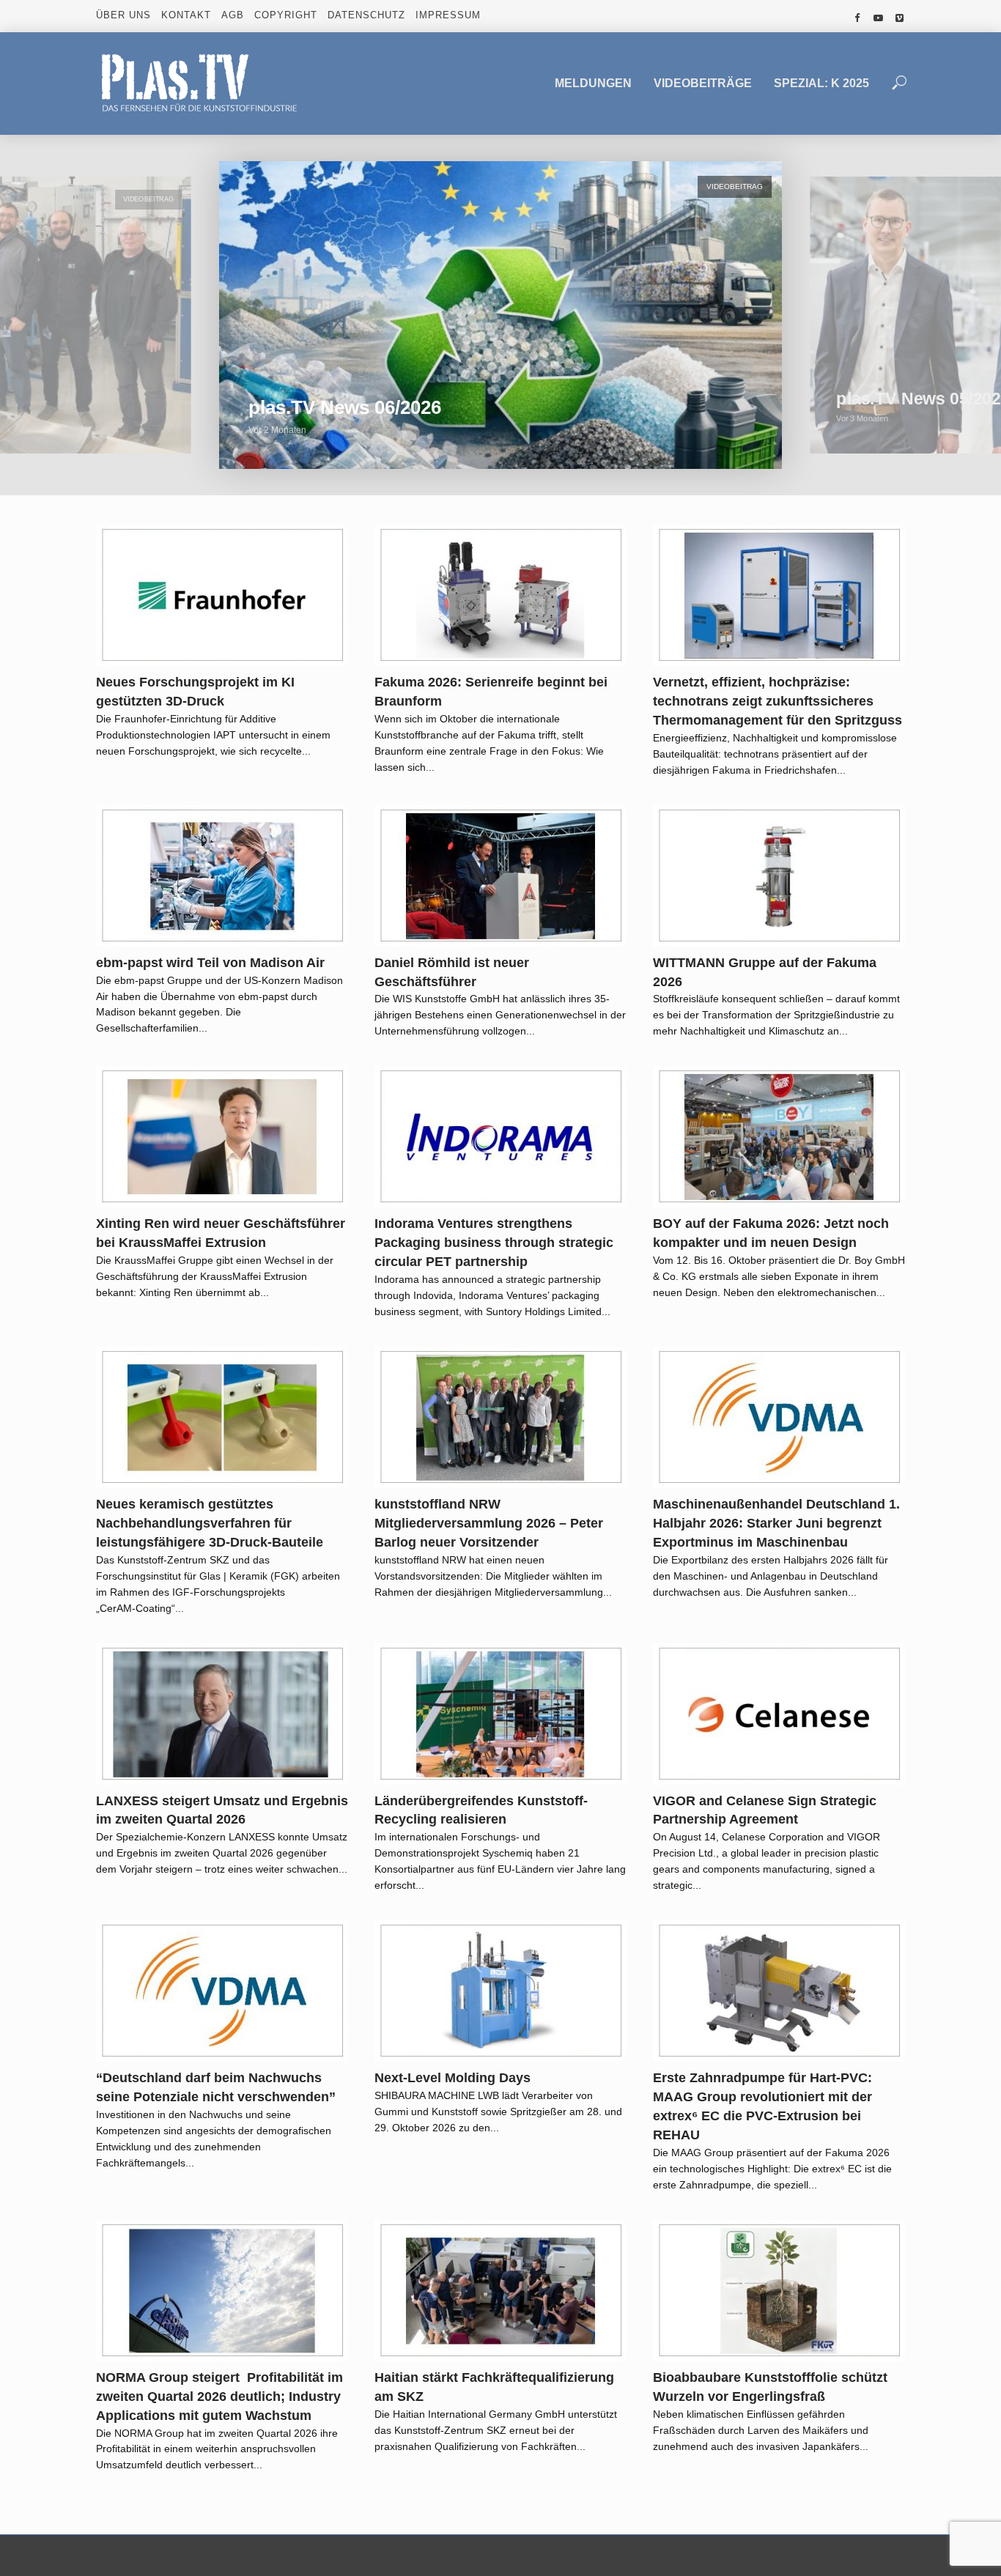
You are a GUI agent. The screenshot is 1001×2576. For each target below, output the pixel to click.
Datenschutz (366, 15)
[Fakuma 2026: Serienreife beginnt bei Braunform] (500, 595)
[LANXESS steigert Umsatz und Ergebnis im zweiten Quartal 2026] (222, 1714)
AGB (233, 15)
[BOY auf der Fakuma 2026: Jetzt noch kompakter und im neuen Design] (779, 1137)
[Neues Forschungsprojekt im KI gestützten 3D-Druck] (222, 595)
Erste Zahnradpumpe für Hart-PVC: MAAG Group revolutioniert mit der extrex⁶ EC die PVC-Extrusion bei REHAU (762, 2106)
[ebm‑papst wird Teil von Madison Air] (222, 876)
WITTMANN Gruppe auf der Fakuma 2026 (765, 972)
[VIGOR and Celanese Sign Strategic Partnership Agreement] (779, 1714)
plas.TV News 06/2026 (345, 407)
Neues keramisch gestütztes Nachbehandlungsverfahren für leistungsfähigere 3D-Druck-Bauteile (210, 1523)
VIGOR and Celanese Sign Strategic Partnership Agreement (765, 1810)
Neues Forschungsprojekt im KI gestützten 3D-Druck (195, 692)
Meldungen (593, 83)
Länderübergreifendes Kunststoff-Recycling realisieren (481, 1810)
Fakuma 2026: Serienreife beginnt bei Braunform (491, 692)
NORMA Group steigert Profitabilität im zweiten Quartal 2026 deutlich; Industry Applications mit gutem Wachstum (219, 2397)
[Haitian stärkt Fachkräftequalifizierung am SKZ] (500, 2291)
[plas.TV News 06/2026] (500, 315)
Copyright (286, 15)
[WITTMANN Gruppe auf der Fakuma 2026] (779, 876)
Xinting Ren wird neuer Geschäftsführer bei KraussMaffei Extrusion (221, 1233)
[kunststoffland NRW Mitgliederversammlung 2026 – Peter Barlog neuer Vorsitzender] (500, 1417)
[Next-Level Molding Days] (500, 1991)
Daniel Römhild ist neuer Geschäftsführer (452, 972)
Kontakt (186, 15)
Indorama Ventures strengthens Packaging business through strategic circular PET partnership (494, 1243)
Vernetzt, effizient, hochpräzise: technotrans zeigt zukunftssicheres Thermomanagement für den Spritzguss (777, 701)
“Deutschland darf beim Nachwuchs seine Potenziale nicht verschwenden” (216, 2087)
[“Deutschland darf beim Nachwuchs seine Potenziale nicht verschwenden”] (222, 1991)
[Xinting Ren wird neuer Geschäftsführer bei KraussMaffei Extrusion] (222, 1137)
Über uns (123, 15)
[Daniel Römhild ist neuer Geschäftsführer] (500, 876)
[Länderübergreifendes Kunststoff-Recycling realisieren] (500, 1714)
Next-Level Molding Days (453, 2078)
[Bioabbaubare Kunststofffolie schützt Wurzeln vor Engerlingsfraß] (779, 2291)
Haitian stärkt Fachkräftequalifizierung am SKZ (494, 2387)
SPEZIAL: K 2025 (821, 83)
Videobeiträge (703, 83)
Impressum (448, 15)
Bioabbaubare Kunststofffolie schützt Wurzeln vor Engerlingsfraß (770, 2387)
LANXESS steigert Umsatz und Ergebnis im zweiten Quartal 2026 (222, 1810)
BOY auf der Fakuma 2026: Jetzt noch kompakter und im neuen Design (771, 1233)
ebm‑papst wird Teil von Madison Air (210, 963)
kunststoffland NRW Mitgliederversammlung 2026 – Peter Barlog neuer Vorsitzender (489, 1523)
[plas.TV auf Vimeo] (900, 18)
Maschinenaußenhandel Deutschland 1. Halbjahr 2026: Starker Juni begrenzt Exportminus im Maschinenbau (776, 1523)
